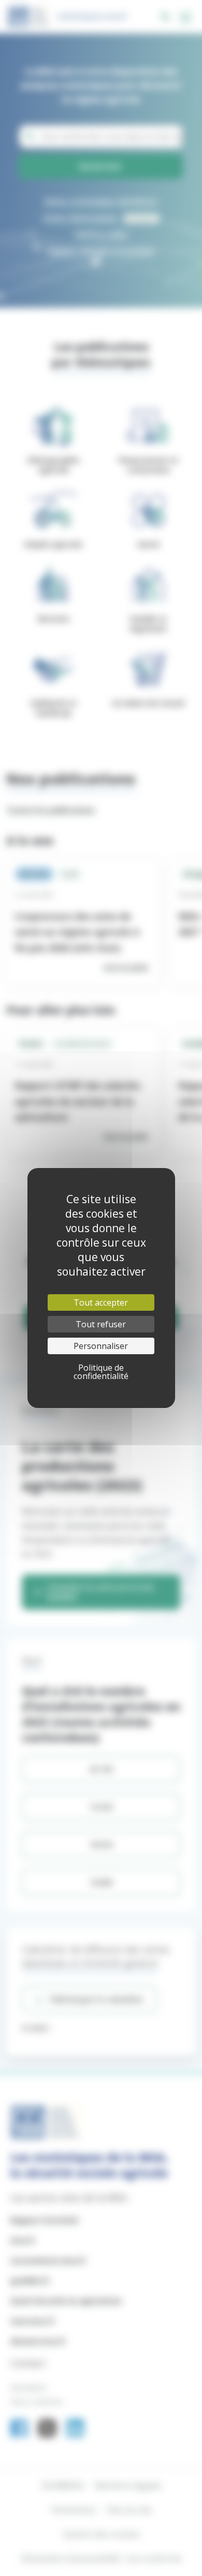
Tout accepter (101, 1302)
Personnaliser (101, 1346)
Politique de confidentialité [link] (101, 1372)
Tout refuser (101, 1324)
